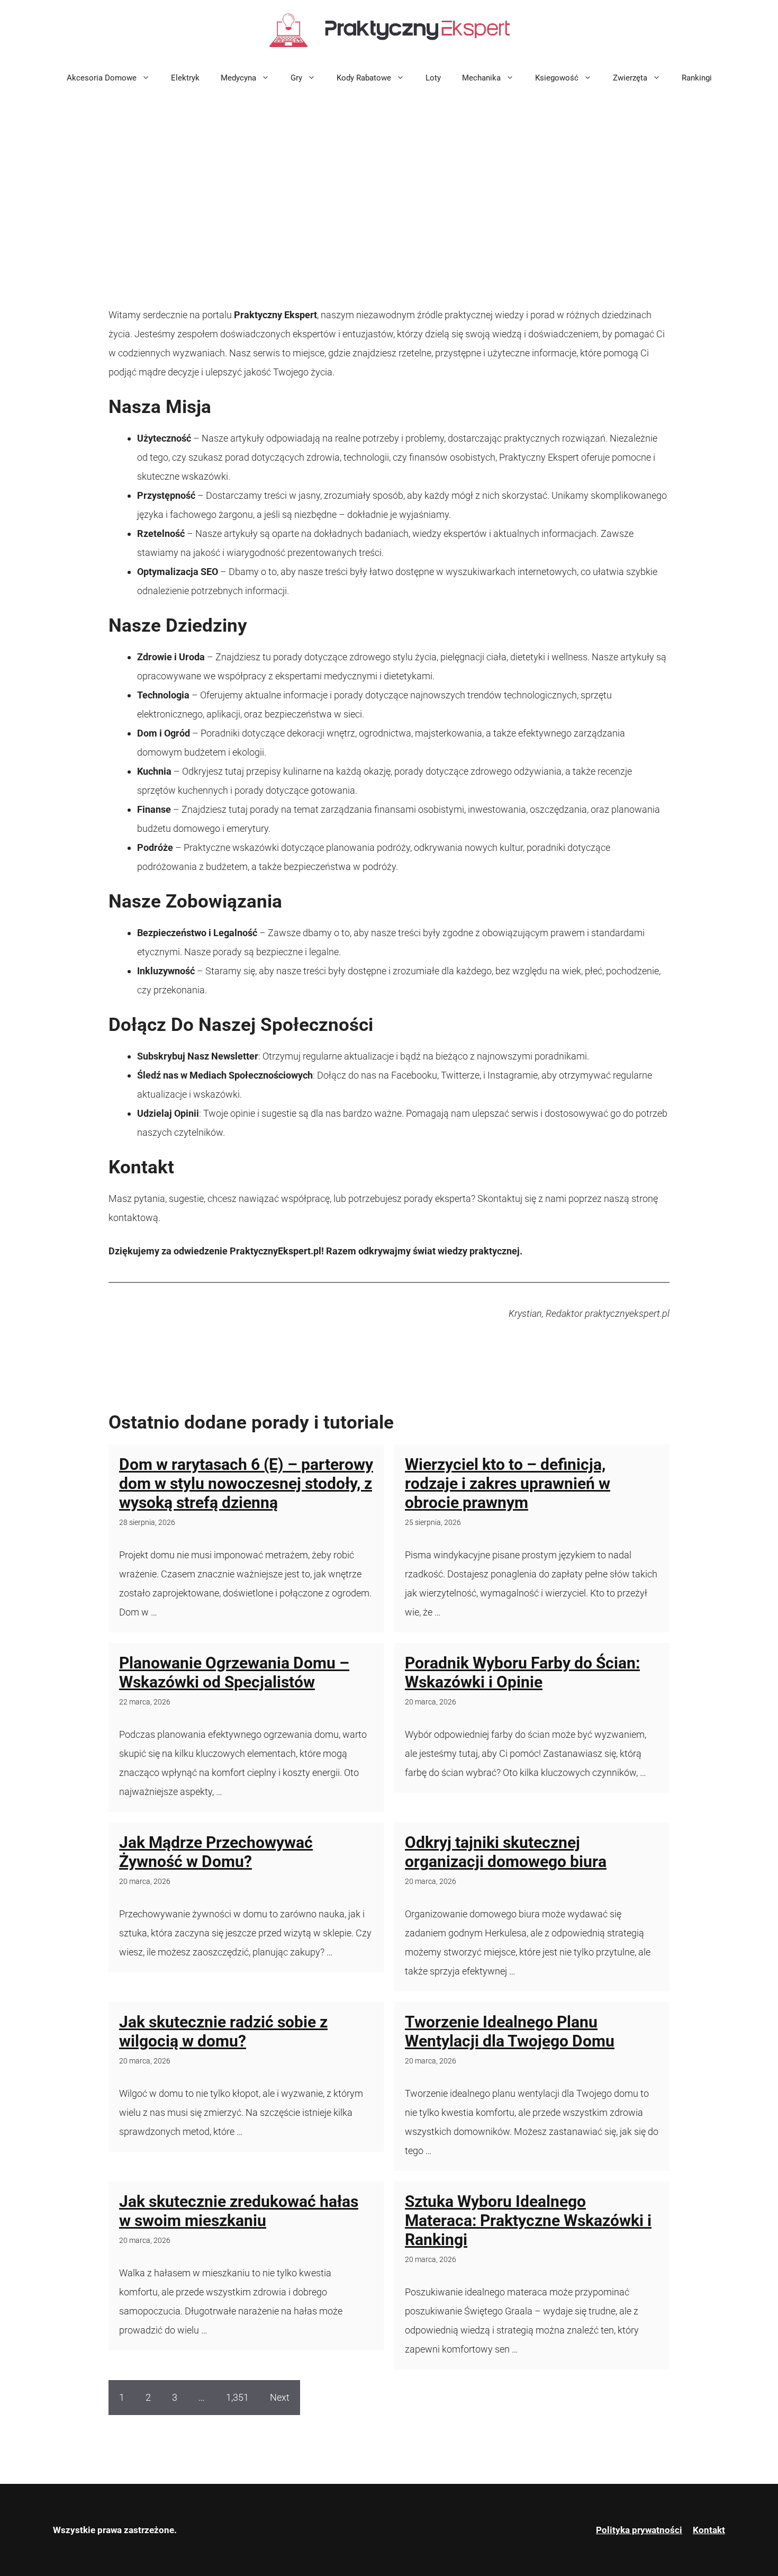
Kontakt (709, 2530)
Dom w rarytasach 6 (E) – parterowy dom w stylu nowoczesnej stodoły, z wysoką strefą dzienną (246, 1483)
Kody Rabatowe (364, 78)
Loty (433, 78)
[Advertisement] (389, 173)
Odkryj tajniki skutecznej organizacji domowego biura (506, 1852)
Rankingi (697, 78)
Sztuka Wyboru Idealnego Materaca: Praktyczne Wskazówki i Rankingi (528, 2220)
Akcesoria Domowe (102, 78)
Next (280, 2397)
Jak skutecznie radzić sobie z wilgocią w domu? (223, 2031)
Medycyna (238, 78)
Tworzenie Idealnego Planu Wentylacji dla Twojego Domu (510, 2031)
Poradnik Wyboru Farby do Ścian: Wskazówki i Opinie (522, 1672)
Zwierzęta (630, 78)
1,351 (237, 2397)
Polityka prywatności (639, 2530)
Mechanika (481, 78)
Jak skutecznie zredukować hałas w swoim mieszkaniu (239, 2211)
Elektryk (185, 78)
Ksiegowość (557, 78)
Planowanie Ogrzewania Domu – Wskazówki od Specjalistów (234, 1672)
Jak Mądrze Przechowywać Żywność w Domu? (216, 1852)
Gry (296, 78)
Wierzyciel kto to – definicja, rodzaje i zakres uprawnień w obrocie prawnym (508, 1483)
